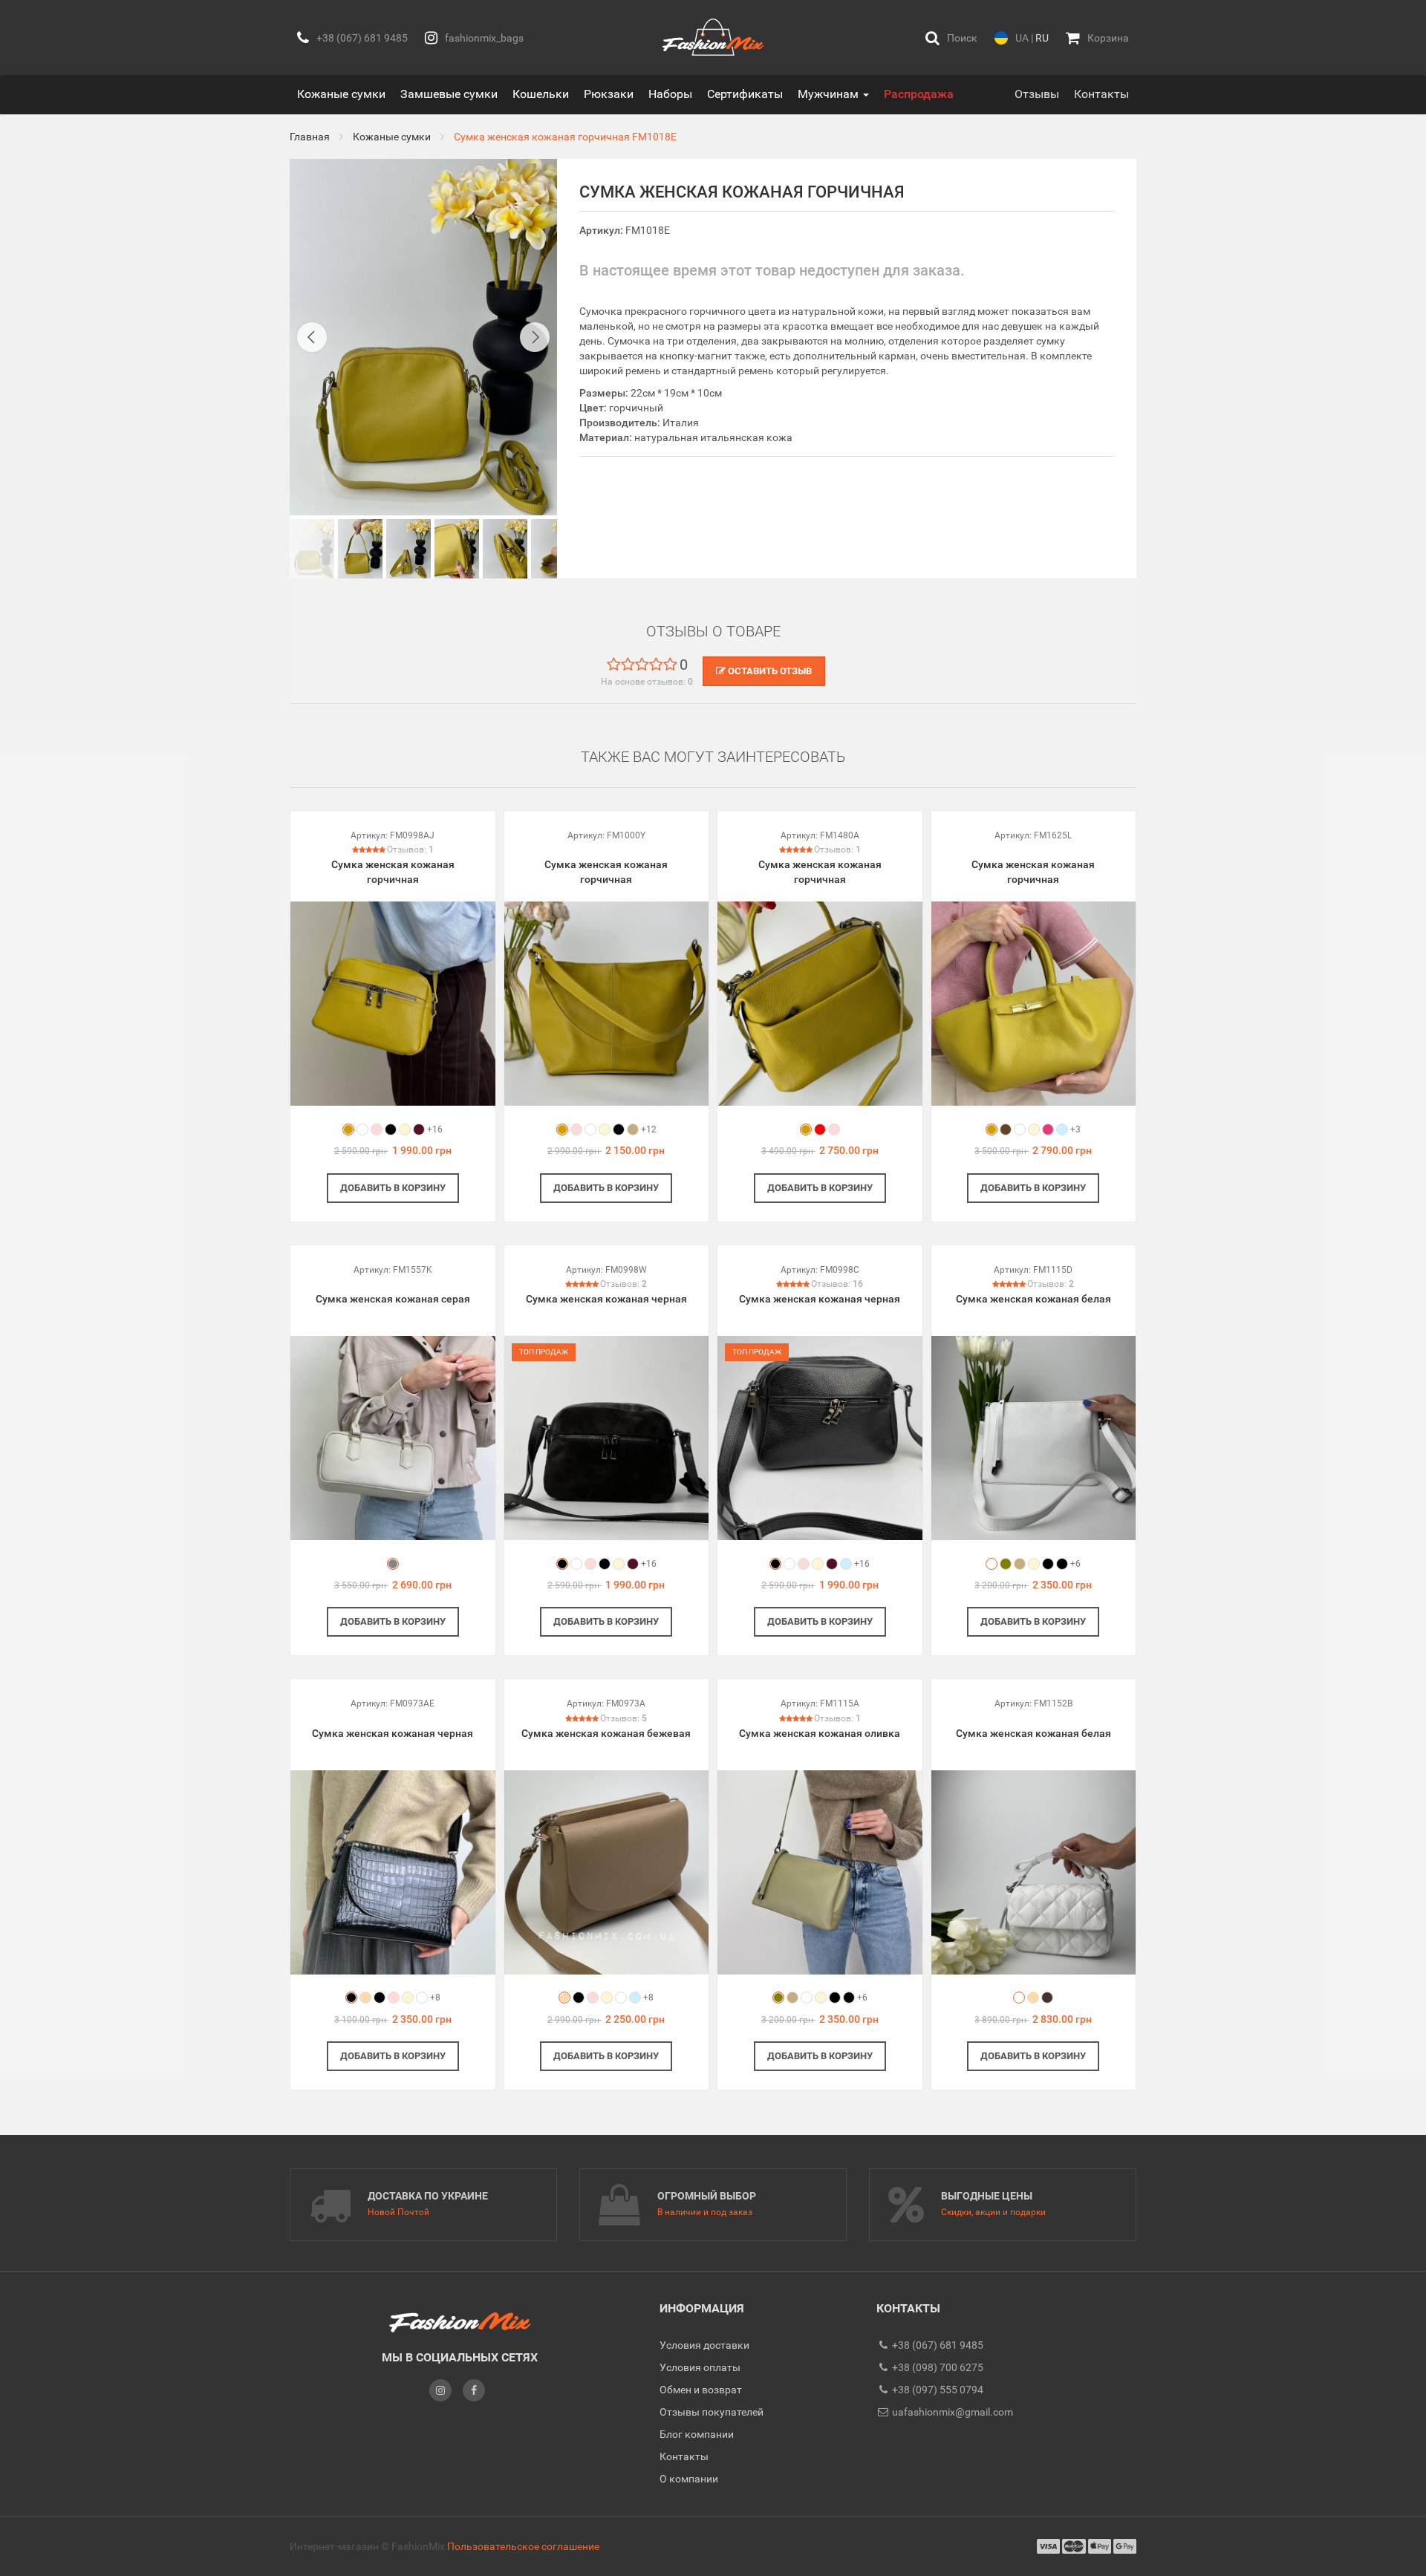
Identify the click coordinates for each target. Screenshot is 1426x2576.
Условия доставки (704, 2345)
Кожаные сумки (341, 94)
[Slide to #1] (312, 549)
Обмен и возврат (701, 2390)
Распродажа (919, 94)
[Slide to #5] (553, 549)
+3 (1075, 1129)
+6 (1075, 1564)
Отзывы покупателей (712, 2412)
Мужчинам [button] (830, 94)
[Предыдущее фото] (312, 337)
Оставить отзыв (769, 671)
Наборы (670, 94)
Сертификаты (745, 94)
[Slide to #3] (457, 549)
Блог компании (697, 2434)
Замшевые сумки (449, 94)
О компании (689, 2479)
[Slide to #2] (408, 549)
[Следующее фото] (535, 337)
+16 (435, 1129)
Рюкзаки (609, 94)
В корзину (393, 1188)
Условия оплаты (700, 2367)
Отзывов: (410, 850)
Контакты (1101, 94)
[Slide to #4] (505, 549)
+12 (649, 1129)
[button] (951, 38)
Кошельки (541, 94)
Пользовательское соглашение (523, 2546)
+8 (435, 1998)
